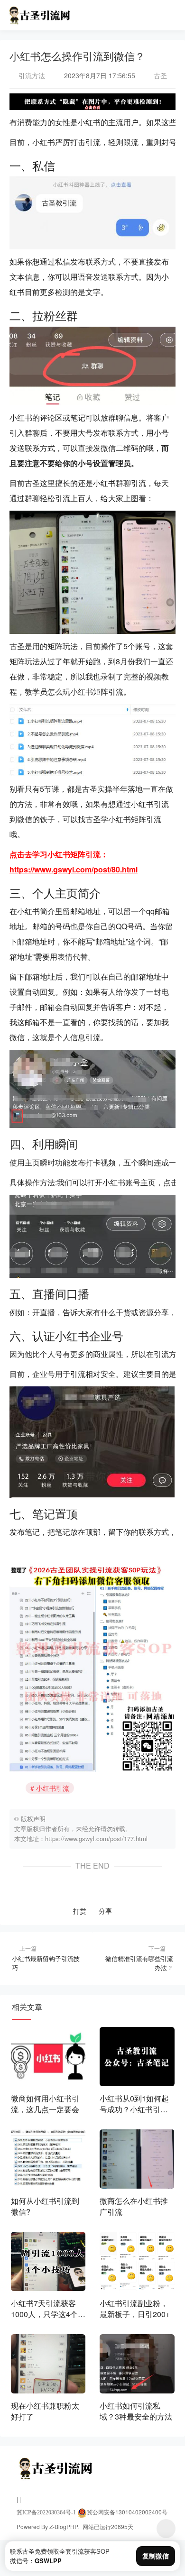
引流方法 (32, 75)
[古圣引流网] (39, 13)
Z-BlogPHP (63, 2526)
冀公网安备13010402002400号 (127, 2512)
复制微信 (156, 2556)
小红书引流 (53, 1788)
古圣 (159, 75)
